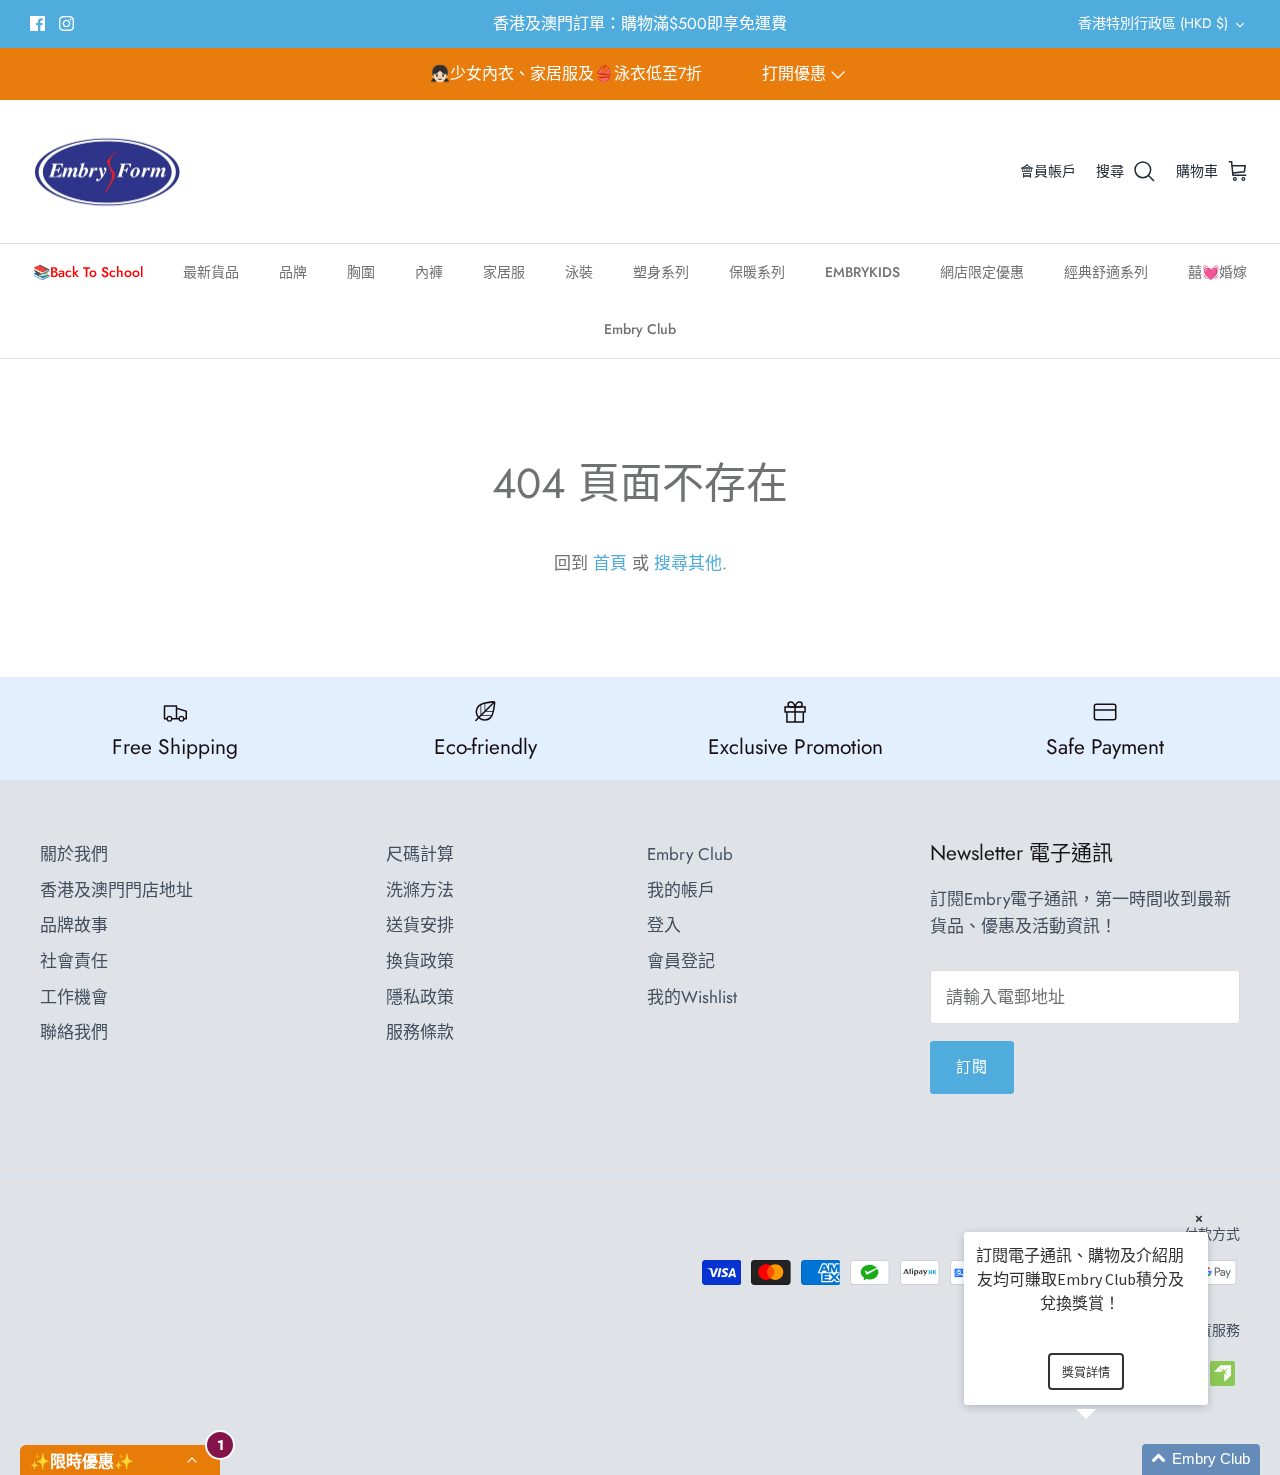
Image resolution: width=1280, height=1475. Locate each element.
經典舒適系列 (1106, 272)
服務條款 (420, 1032)
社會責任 (74, 961)
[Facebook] (37, 23)
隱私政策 (420, 997)
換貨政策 (420, 961)
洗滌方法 (420, 890)
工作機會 (74, 997)
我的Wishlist (692, 997)
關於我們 (74, 854)
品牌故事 (74, 925)
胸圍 (361, 272)
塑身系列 (661, 272)
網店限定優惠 (982, 272)
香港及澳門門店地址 (116, 890)
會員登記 (681, 961)
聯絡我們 (74, 1032)
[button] (1110, 1459)
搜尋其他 (688, 563)
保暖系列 (757, 272)
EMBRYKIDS (862, 272)
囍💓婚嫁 (1217, 272)
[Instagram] (66, 23)
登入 (664, 925)
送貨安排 (420, 925)
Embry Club (640, 329)
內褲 (429, 272)
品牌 (293, 272)
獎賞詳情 (1086, 1372)
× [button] (1199, 1218)
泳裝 (579, 272)
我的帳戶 (681, 890)
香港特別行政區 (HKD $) (1153, 23)
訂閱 (972, 1067)
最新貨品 (211, 272)
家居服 (504, 272)
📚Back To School (88, 272)
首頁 (610, 563)
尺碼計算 (420, 854)
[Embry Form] (107, 172)
